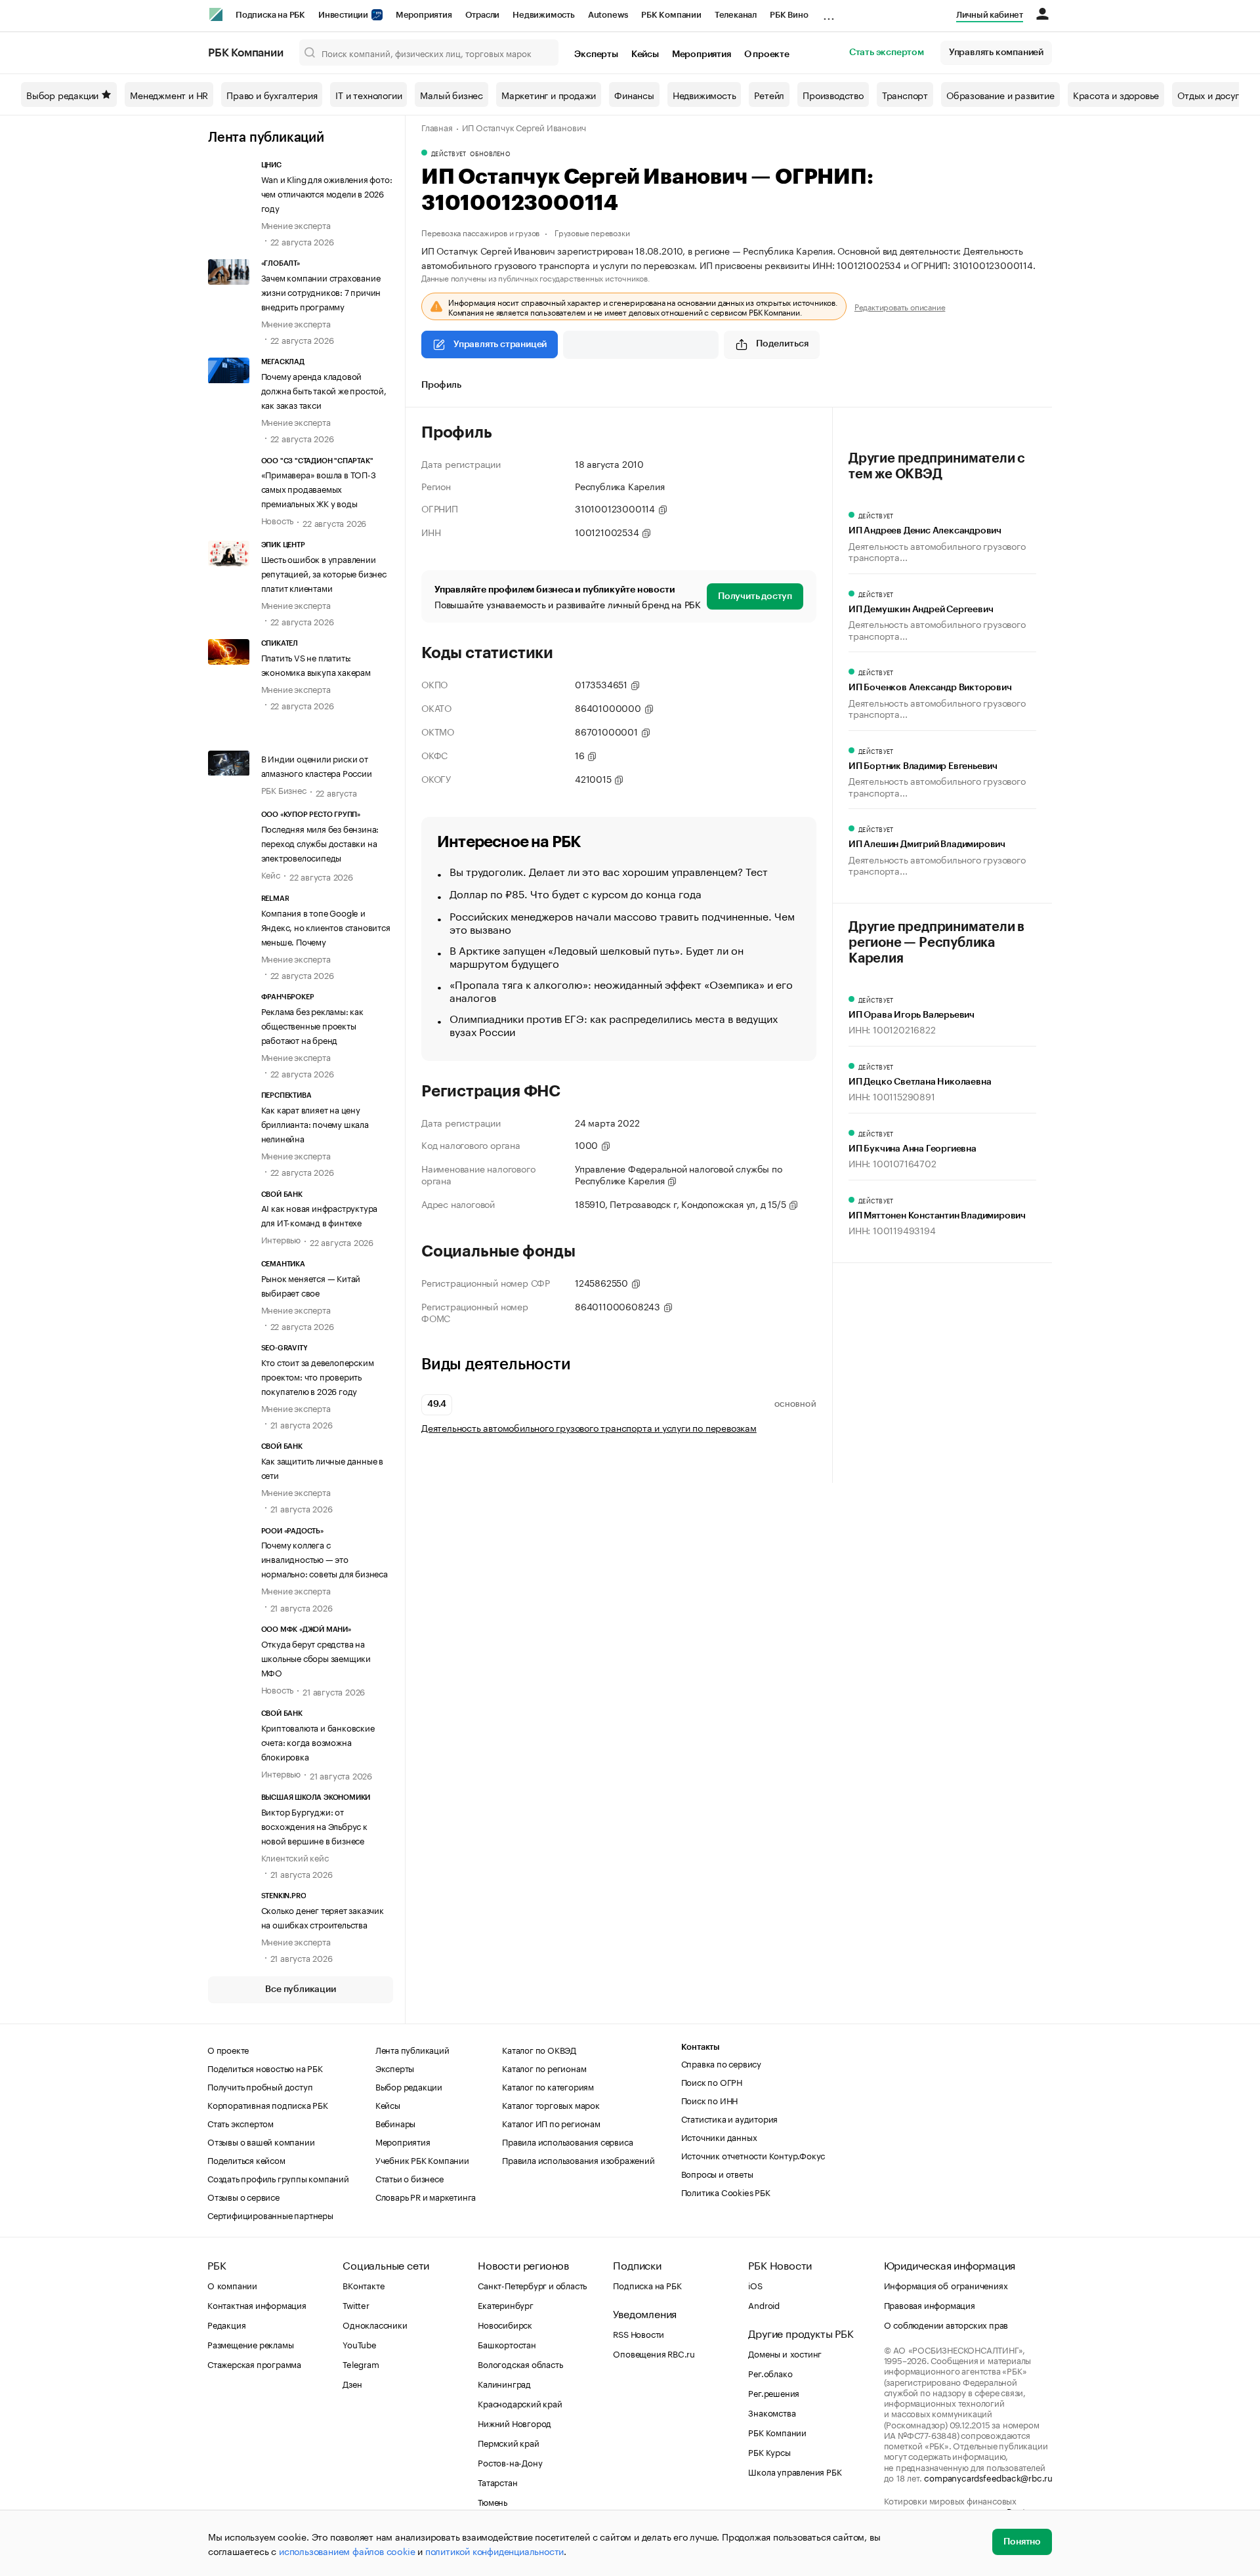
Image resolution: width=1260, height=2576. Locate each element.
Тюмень (493, 2501)
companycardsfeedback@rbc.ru (988, 2477)
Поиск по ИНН (710, 2100)
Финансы (634, 94)
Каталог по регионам (544, 2067)
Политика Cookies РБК (726, 2192)
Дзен (352, 2383)
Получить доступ (755, 596)
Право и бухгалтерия (272, 94)
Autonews (608, 15)
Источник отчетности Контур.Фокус (753, 2155)
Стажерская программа (254, 2363)
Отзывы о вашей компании (261, 2141)
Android (764, 2304)
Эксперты (596, 54)
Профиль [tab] (441, 385)
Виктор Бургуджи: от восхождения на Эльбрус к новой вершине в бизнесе (314, 1825)
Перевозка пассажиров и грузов (480, 232)
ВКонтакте (363, 2285)
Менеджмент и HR (169, 94)
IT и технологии (368, 94)
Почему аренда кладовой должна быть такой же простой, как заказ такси (324, 390)
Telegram (361, 2363)
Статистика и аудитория (730, 2118)
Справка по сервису (721, 2063)
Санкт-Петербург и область (532, 2285)
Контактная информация (257, 2304)
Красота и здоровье (1116, 94)
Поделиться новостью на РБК (265, 2067)
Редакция (226, 2324)
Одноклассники (375, 2324)
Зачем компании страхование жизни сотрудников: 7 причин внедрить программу (321, 291)
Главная (437, 127)
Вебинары (395, 2123)
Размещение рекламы (250, 2344)
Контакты (701, 2047)
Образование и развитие (1000, 94)
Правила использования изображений (578, 2159)
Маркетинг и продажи (549, 94)
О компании (232, 2285)
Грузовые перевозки (592, 232)
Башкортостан (507, 2344)
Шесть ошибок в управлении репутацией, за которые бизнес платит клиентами (324, 573)
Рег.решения (774, 2392)
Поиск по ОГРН (712, 2081)
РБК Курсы (769, 2451)
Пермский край (508, 2442)
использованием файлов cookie (347, 2550)
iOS (755, 2285)
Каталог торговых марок (551, 2104)
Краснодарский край (520, 2403)
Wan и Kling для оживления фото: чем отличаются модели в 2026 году (327, 193)
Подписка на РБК (270, 15)
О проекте (767, 54)
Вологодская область (520, 2363)
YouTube (360, 2344)
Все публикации (300, 1989)
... (829, 12)
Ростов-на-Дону (510, 2462)
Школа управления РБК (795, 2471)
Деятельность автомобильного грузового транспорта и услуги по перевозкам (589, 1427)
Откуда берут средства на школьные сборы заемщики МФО (316, 1657)
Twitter (356, 2304)
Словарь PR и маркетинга (426, 2196)
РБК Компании (671, 15)
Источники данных (719, 2136)
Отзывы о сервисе (243, 2196)
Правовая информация (930, 2304)
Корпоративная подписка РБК (268, 2104)
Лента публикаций (266, 138)
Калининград (504, 2383)
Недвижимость (544, 15)
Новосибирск (505, 2324)
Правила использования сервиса (567, 2141)
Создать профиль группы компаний (278, 2178)
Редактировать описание (900, 306)
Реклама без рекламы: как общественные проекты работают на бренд (312, 1025)
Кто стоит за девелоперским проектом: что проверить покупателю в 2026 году (318, 1376)
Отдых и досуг (1208, 94)
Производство (833, 94)
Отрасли (483, 15)
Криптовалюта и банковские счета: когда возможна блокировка (318, 1741)
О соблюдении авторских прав (946, 2324)
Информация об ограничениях (946, 2285)
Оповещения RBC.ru (654, 2353)
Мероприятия (424, 15)
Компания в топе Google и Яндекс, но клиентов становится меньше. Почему (326, 926)
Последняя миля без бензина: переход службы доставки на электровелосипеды (320, 842)
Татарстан (497, 2482)
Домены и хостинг (785, 2353)
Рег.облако (770, 2373)
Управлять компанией (996, 52)
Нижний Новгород (514, 2422)
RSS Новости (639, 2333)
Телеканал (736, 15)
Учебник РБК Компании (422, 2159)
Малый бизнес (451, 94)
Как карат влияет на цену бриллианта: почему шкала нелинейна (315, 1123)
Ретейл (769, 94)
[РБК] (216, 14)
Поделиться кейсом (246, 2159)
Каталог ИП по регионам (551, 2123)
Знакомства (772, 2412)
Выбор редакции (62, 94)
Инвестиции (344, 15)
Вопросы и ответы (717, 2173)
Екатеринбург (506, 2304)
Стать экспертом (887, 52)
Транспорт (905, 94)
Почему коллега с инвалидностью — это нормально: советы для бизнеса (325, 1558)
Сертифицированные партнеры (270, 2214)
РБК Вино (789, 15)
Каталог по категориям (548, 2086)
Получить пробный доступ (260, 2086)
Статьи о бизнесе (409, 2178)
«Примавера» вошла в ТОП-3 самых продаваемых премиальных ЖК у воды (319, 488)
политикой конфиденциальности (494, 2550)
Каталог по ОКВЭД (539, 2049)
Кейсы (645, 54)
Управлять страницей (500, 344)
